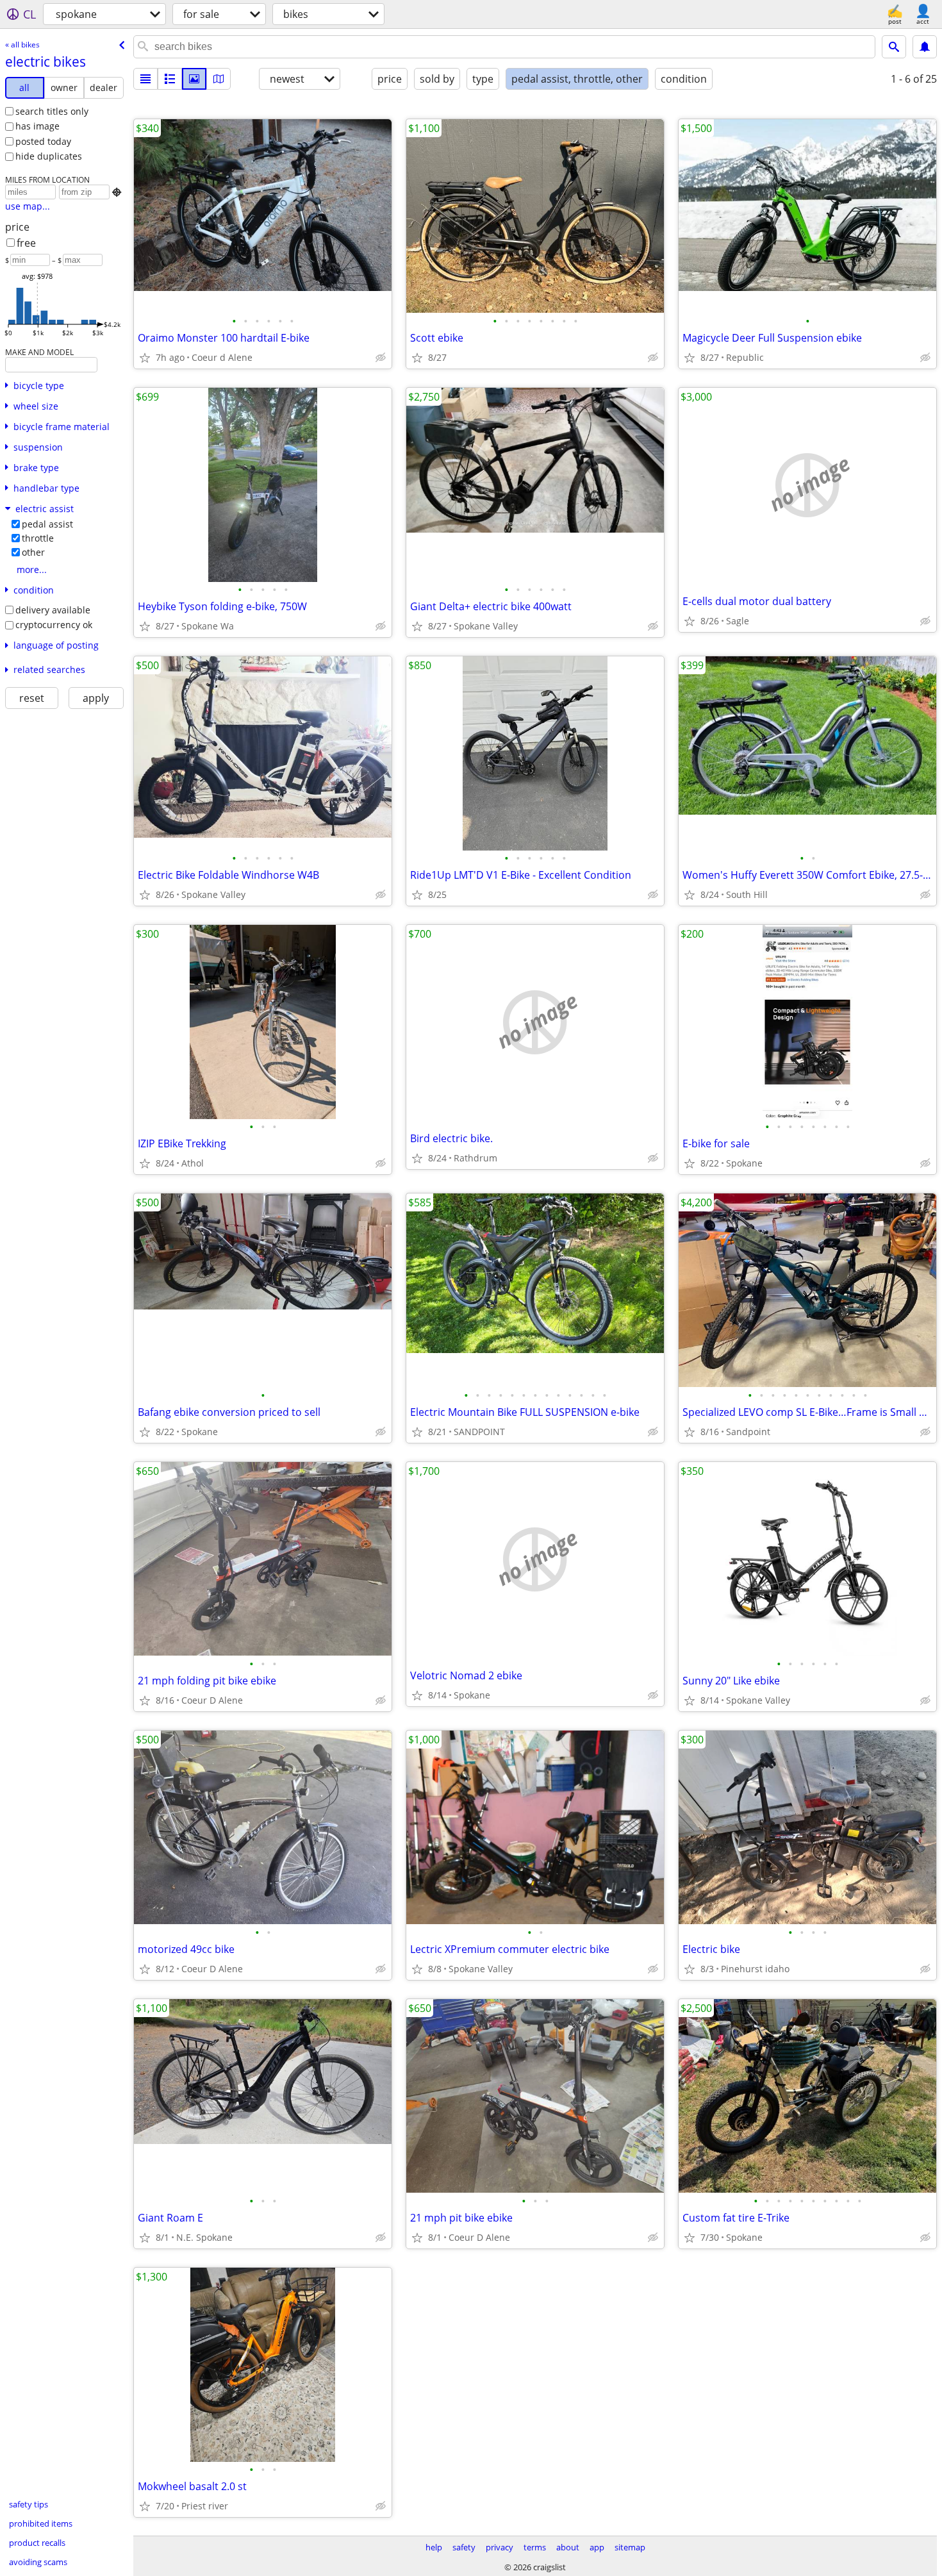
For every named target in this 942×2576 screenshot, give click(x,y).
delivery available (53, 610)
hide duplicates (49, 156)
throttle (38, 538)
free (26, 243)
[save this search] (925, 47)
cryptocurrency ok (54, 625)
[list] (145, 79)
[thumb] (170, 79)
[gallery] (194, 79)
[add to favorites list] (145, 358)
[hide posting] (381, 358)
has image (37, 126)
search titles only (52, 111)
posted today (43, 141)
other (33, 552)
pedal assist (47, 524)
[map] (219, 79)
